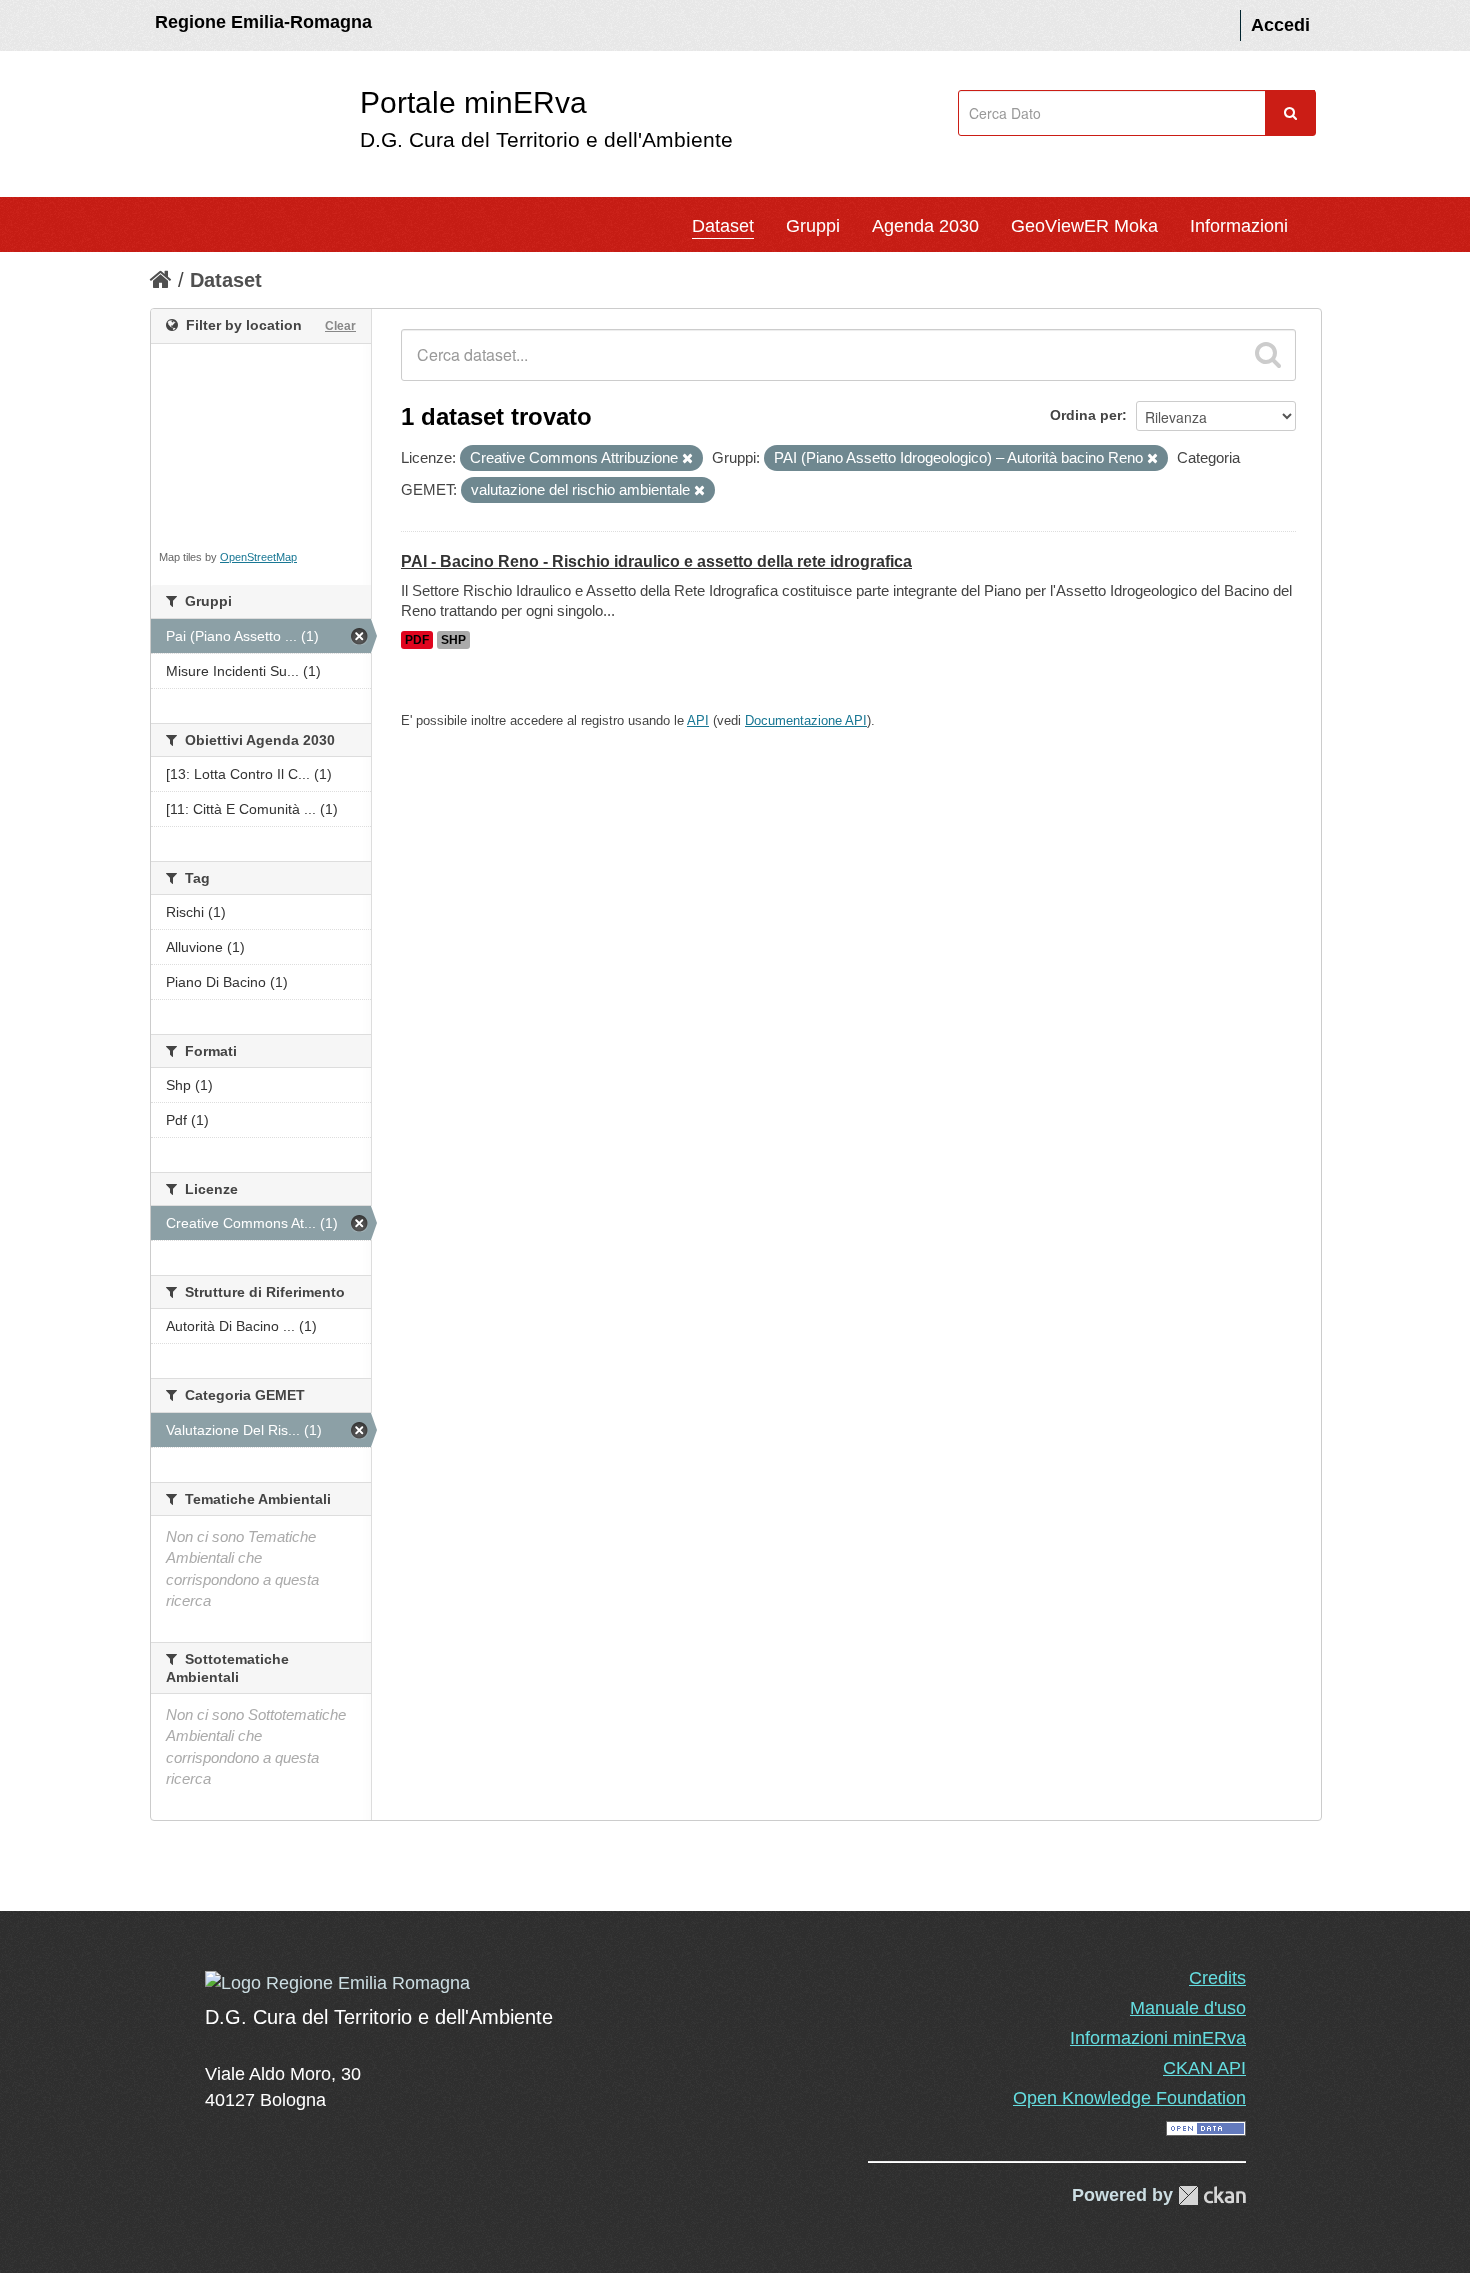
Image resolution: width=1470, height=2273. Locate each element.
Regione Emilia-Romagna (263, 22)
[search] (1268, 355)
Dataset (723, 226)
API (698, 720)
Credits (1217, 1978)
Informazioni (1239, 226)
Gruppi (813, 226)
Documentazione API (806, 720)
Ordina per (1086, 415)
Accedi (1280, 25)
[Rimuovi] (687, 459)
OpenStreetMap (258, 557)
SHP (453, 640)
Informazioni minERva (1158, 2038)
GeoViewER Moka (1084, 226)
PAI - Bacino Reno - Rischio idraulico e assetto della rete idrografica (656, 561)
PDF (417, 640)
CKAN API (1204, 2068)
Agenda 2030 (925, 226)
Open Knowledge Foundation (1129, 2098)
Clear (340, 326)
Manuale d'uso (1188, 2008)
